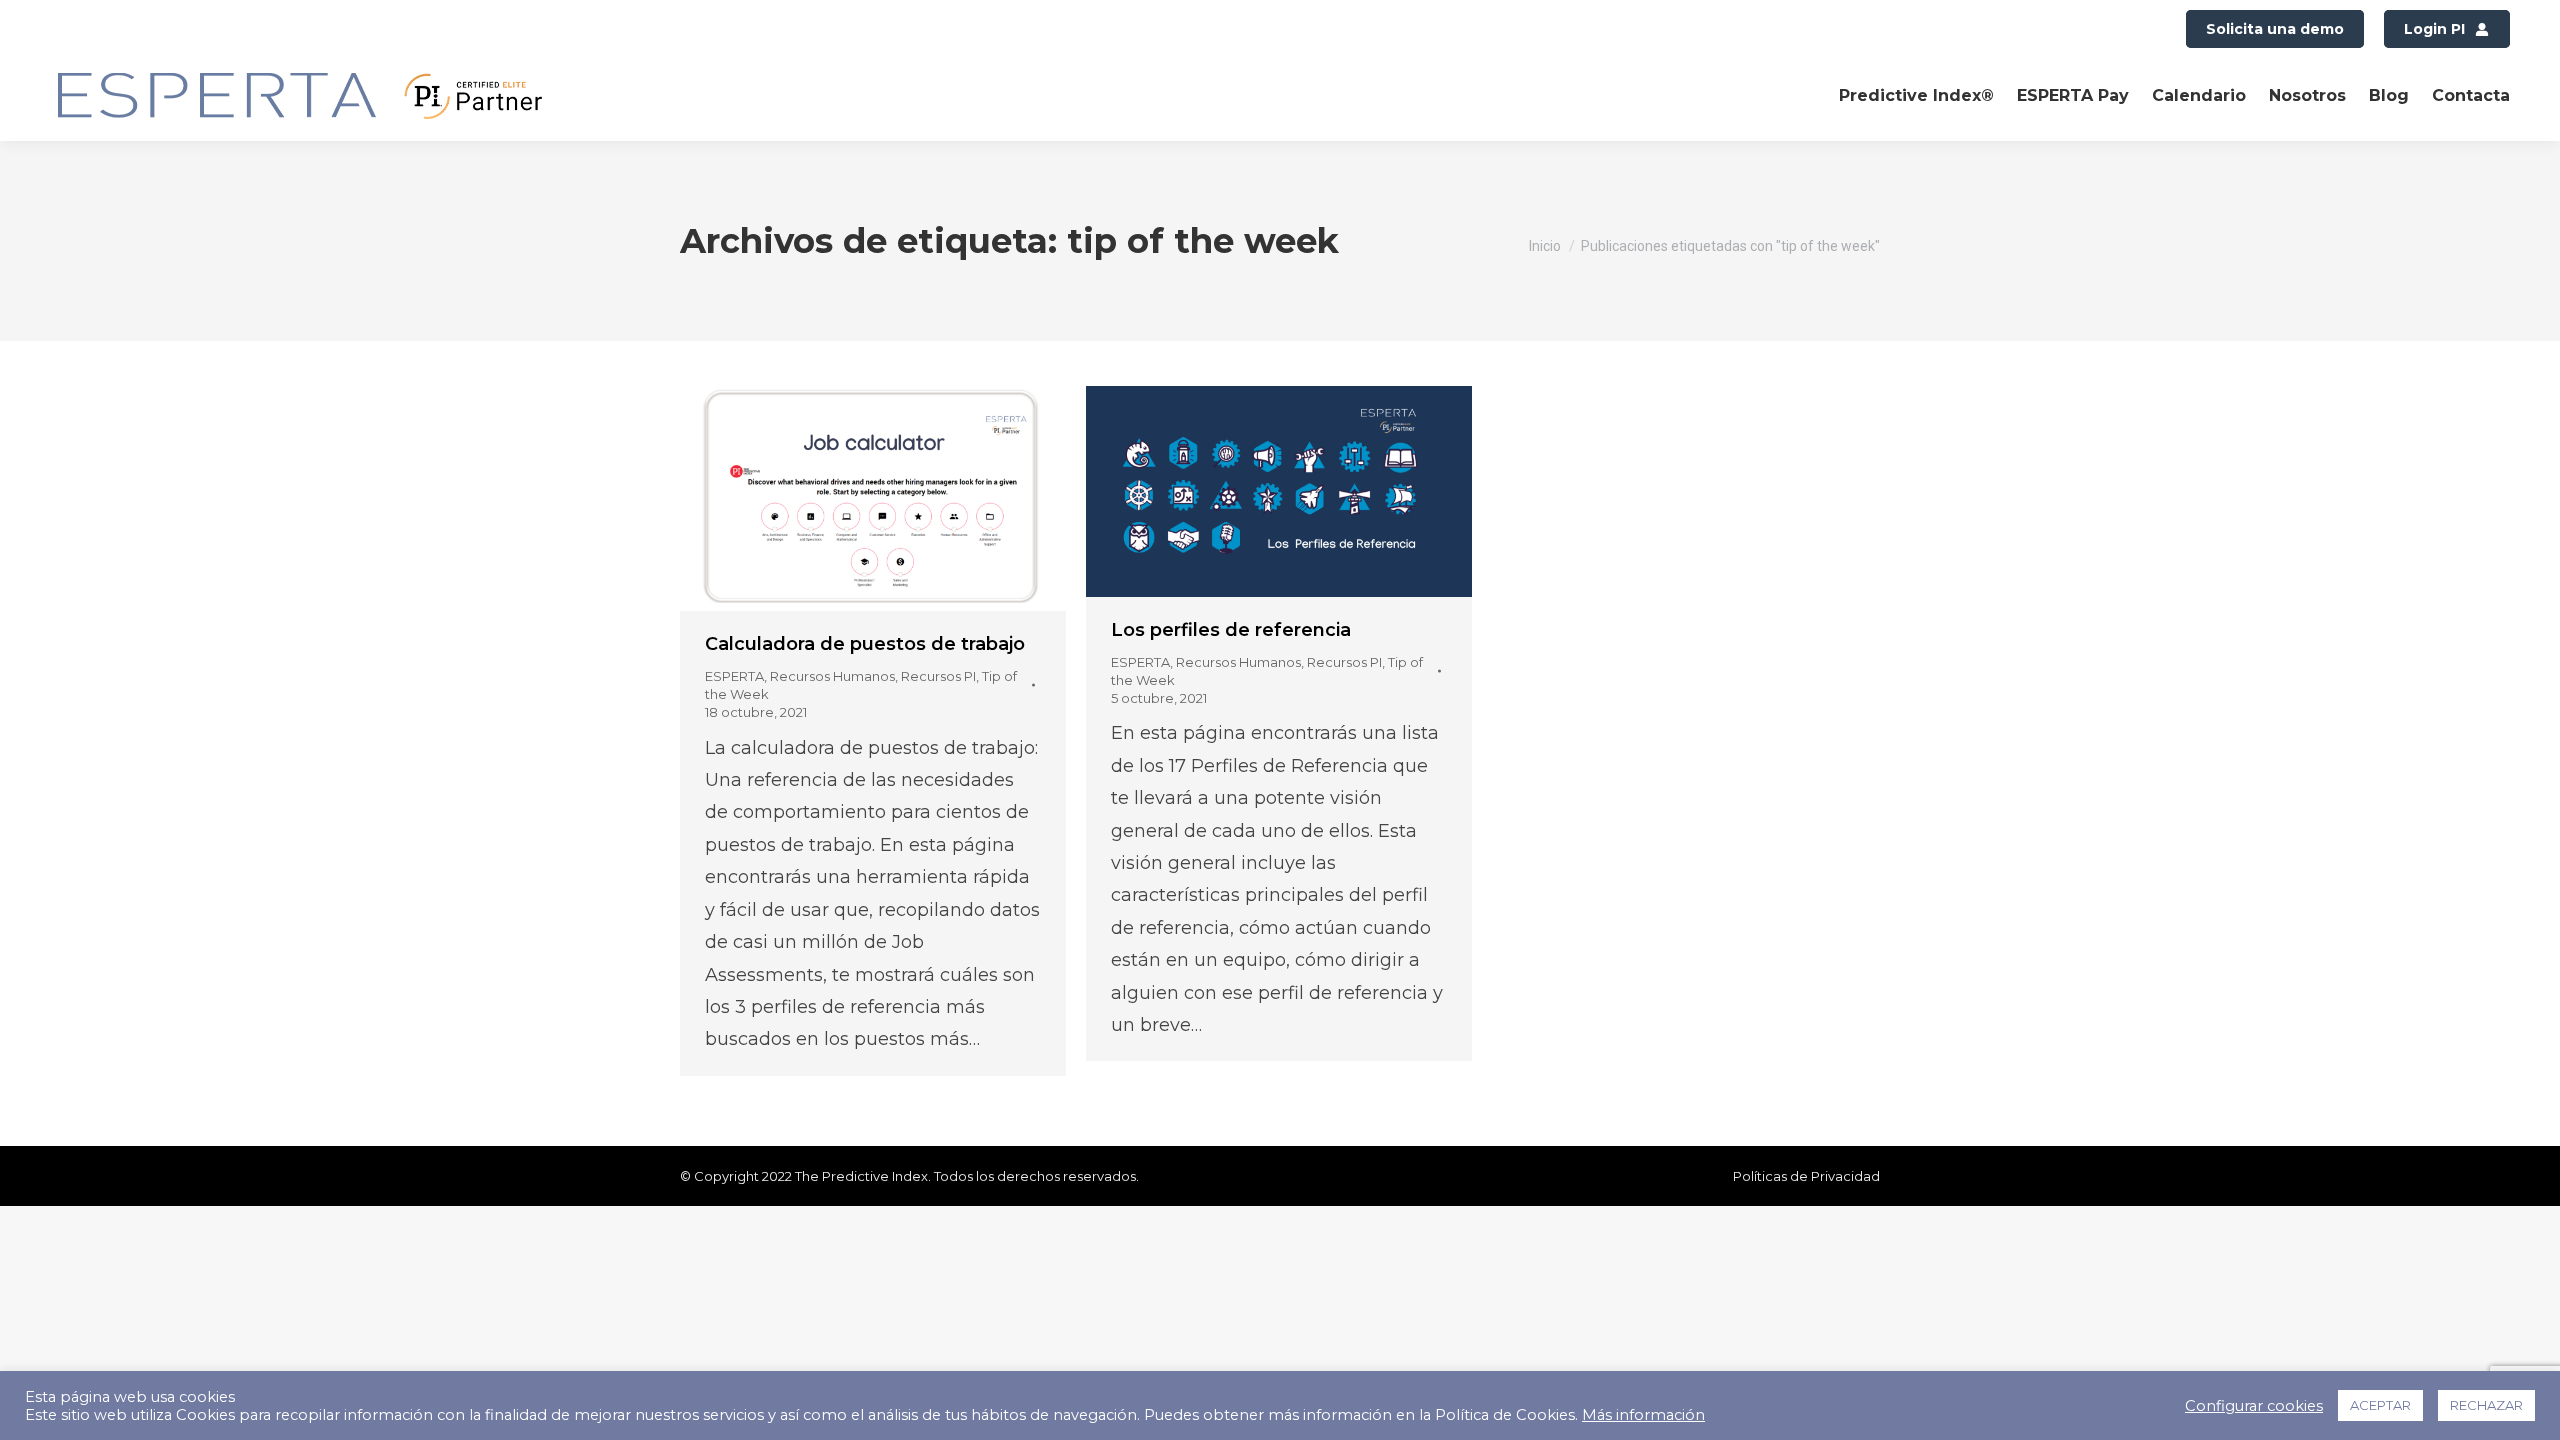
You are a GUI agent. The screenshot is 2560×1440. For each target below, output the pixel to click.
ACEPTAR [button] (2380, 1405)
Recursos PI (938, 676)
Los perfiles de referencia (1231, 630)
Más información (1643, 1415)
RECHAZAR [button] (2486, 1405)
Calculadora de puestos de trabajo (865, 644)
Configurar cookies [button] (2254, 1406)
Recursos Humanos (832, 676)
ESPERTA (734, 676)
